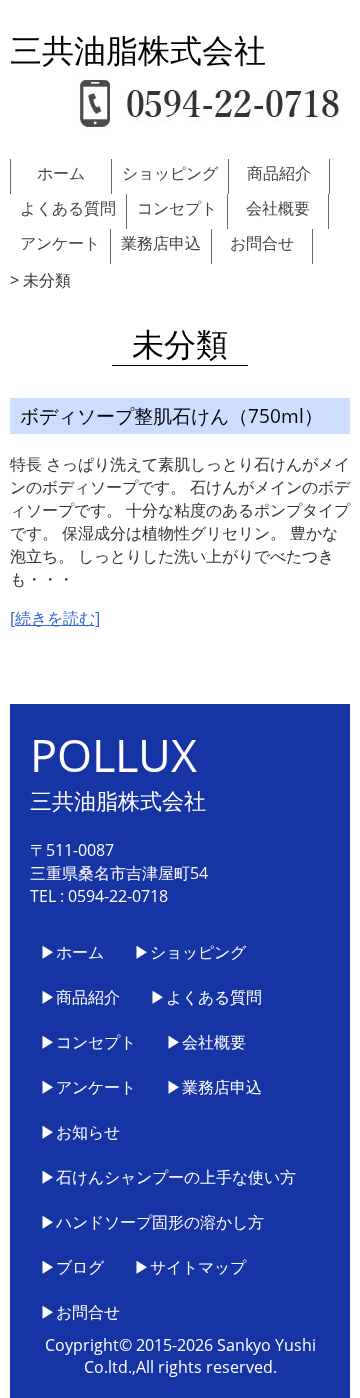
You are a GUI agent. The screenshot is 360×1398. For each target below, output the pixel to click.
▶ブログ (72, 1267)
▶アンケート (88, 1087)
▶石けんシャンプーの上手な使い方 (168, 1177)
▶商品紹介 (80, 997)
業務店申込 (161, 243)
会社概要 (278, 208)
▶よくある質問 (206, 997)
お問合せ (262, 243)
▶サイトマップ (190, 1267)
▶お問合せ (80, 1312)
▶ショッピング (190, 952)
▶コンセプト (88, 1042)
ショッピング (170, 173)
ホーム (61, 173)
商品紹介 (279, 173)
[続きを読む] (55, 618)
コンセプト (177, 208)
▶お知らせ (80, 1132)
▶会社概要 (206, 1042)
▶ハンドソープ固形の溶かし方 (152, 1222)
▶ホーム (72, 952)
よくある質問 (68, 208)
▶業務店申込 (214, 1087)
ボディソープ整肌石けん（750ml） (171, 415)
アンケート (60, 243)
